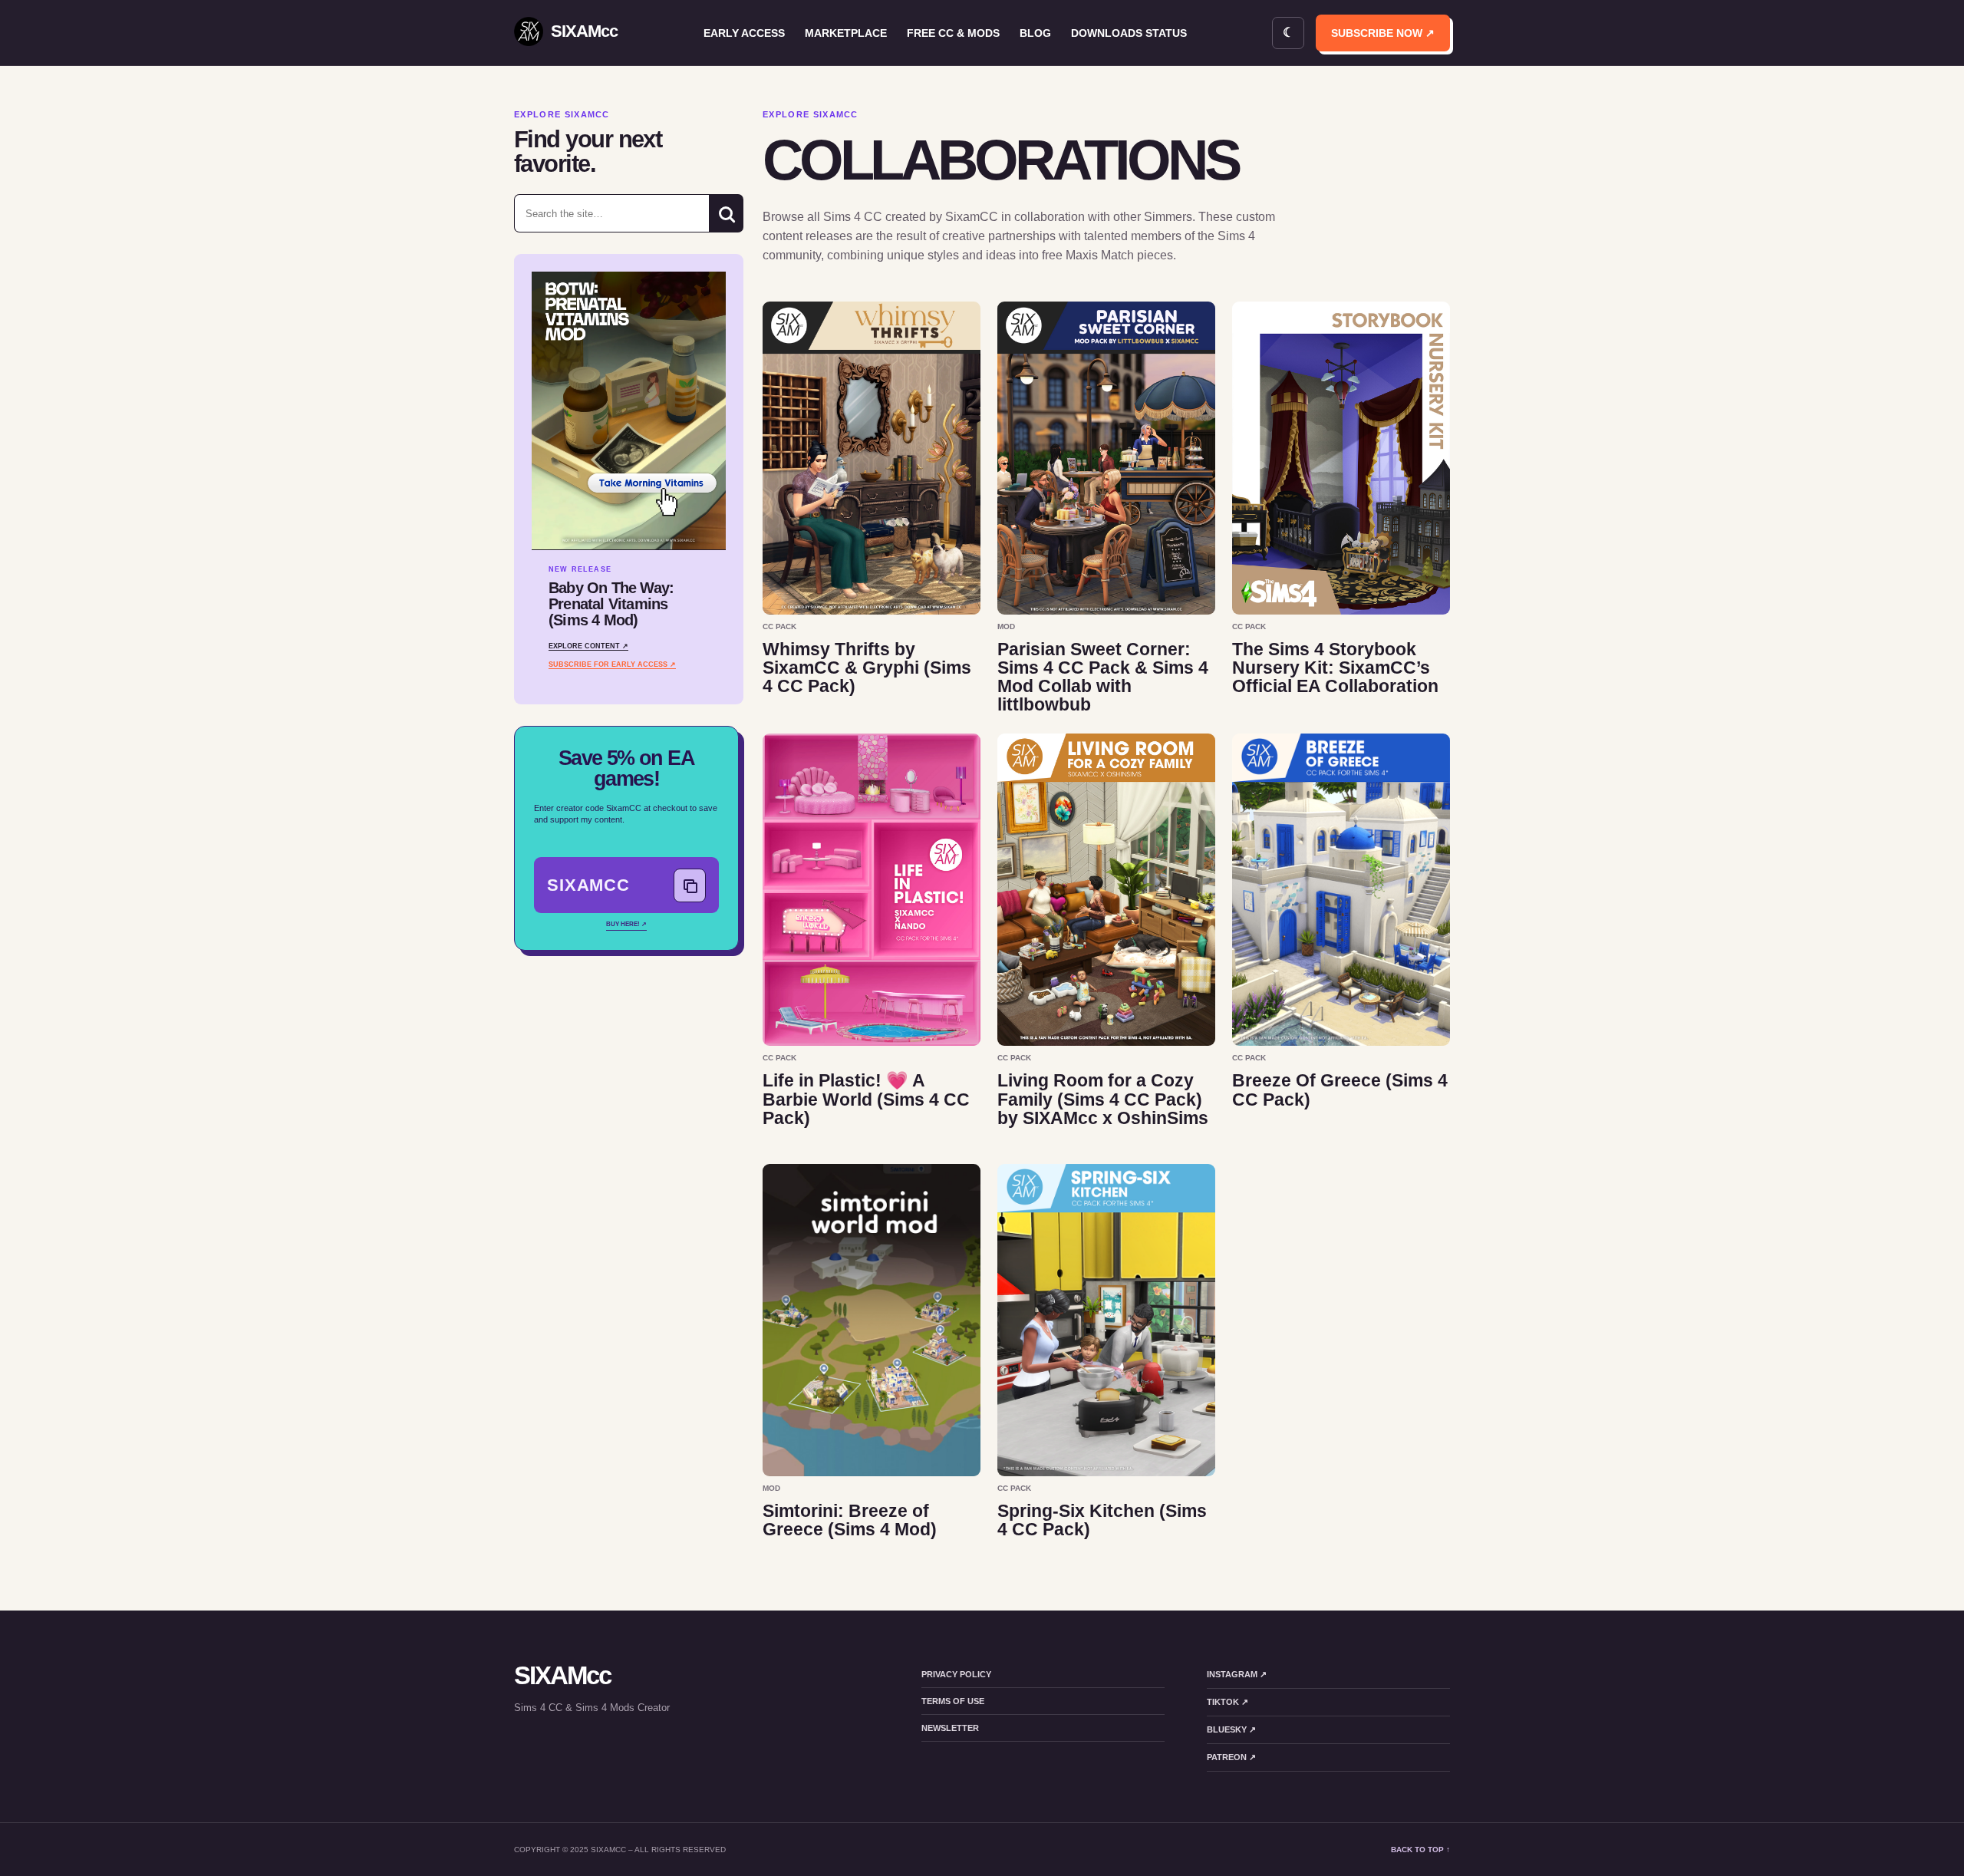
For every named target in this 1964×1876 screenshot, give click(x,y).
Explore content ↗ (588, 646)
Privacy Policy (956, 1674)
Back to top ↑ (1420, 1850)
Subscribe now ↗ (1383, 33)
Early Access (744, 33)
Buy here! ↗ (626, 924)
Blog (1035, 33)
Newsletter (950, 1728)
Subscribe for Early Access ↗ (612, 664)
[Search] (726, 213)
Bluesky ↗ (1231, 1729)
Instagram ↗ (1237, 1674)
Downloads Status (1129, 33)
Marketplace (846, 33)
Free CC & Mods (953, 33)
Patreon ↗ (1231, 1757)
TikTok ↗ (1227, 1702)
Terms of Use (953, 1701)
